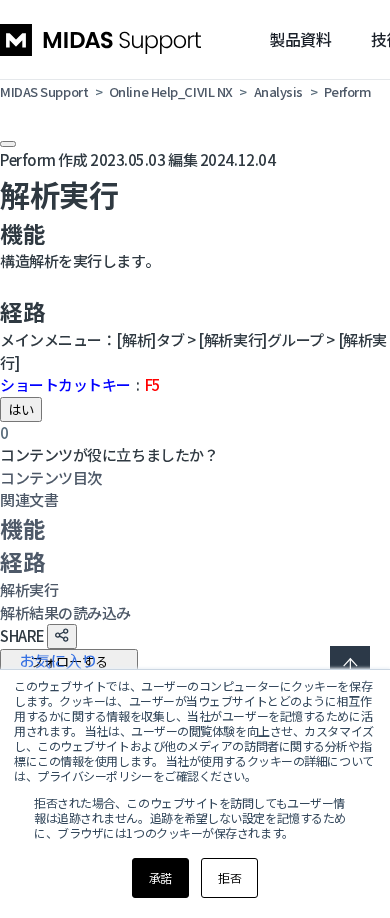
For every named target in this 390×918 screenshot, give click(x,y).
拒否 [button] (229, 877)
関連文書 (29, 499)
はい (21, 409)
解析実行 (29, 589)
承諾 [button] (160, 877)
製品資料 (300, 39)
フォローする (69, 661)
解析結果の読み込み (65, 612)
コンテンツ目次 (51, 477)
